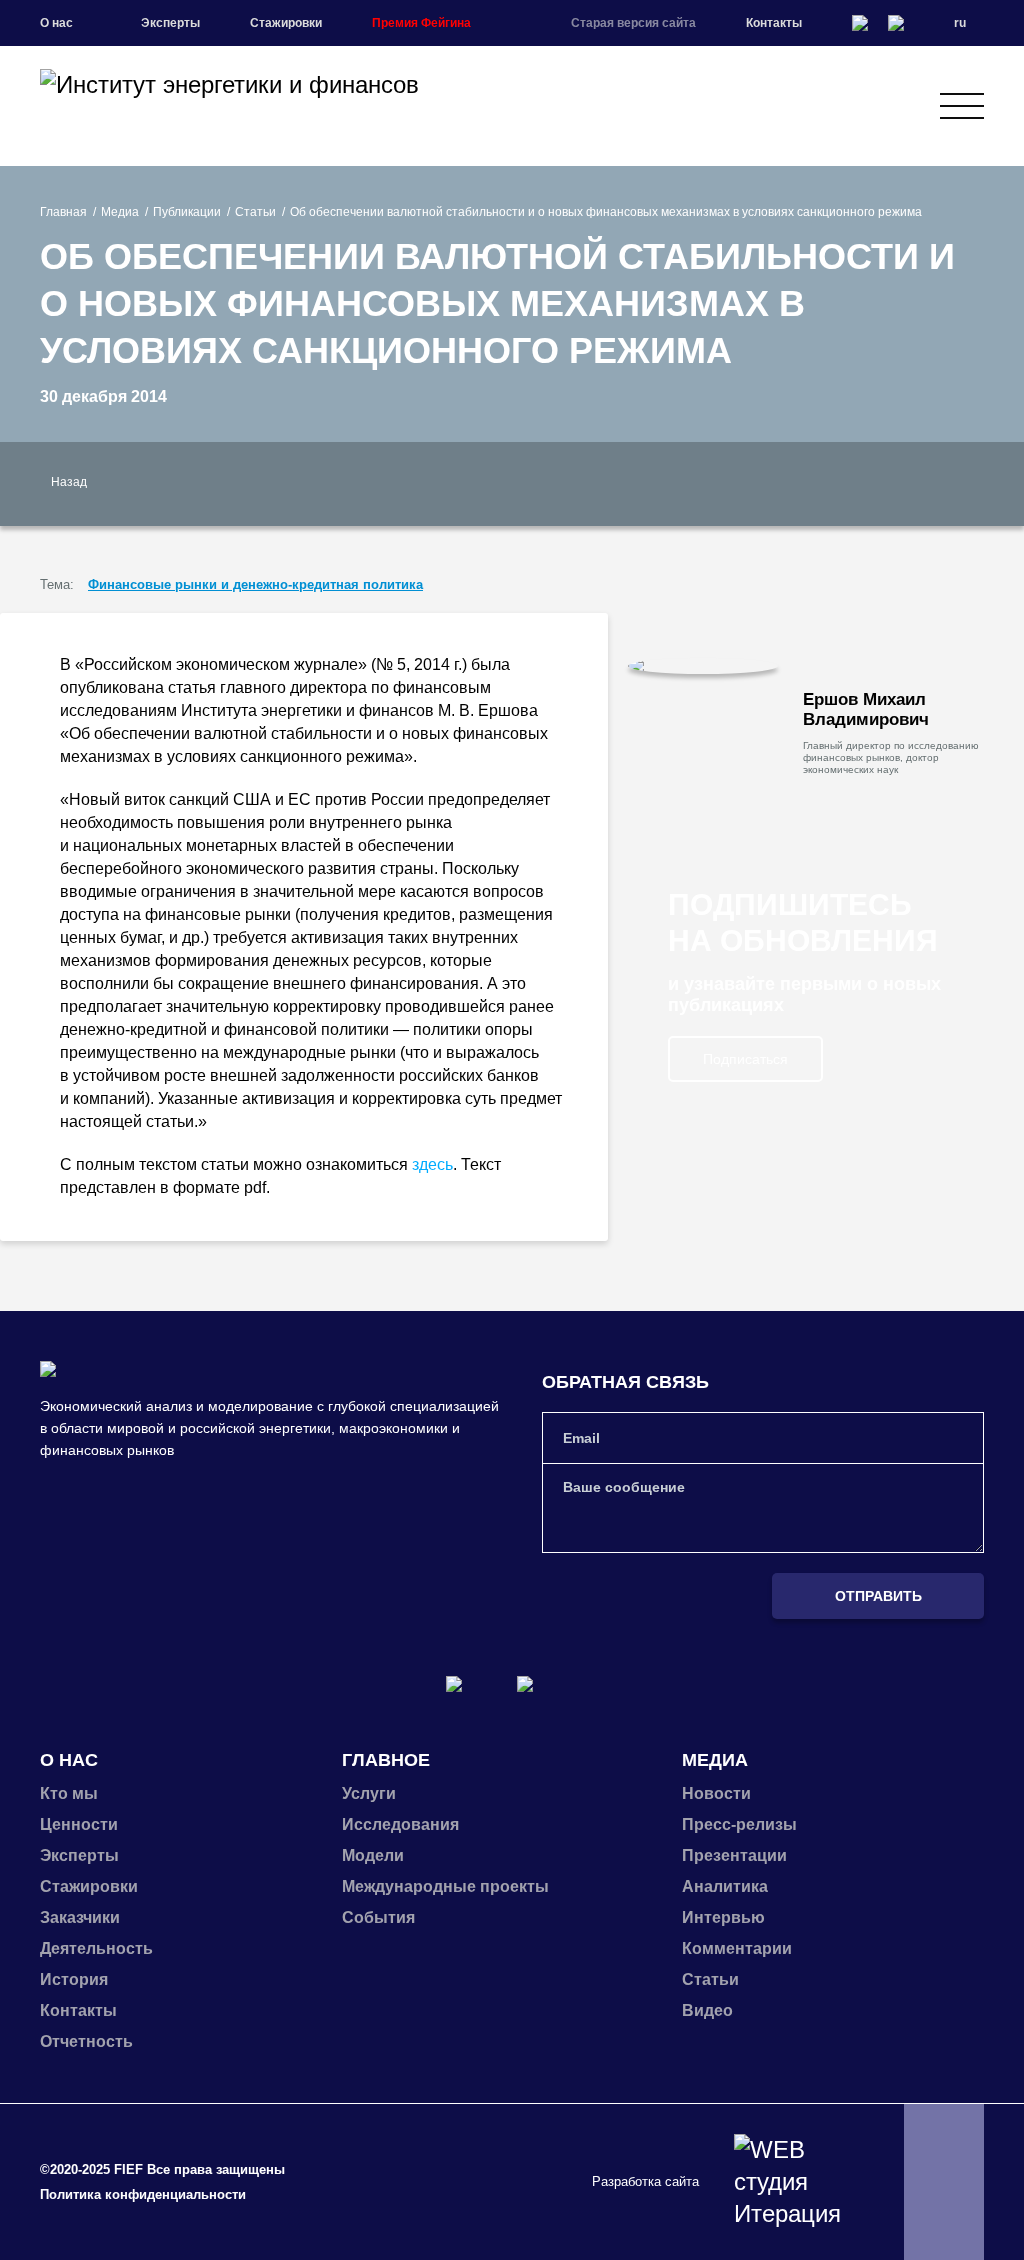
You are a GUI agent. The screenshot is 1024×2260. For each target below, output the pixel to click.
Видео (707, 2010)
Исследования (400, 1824)
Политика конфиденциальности (143, 2194)
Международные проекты (445, 1886)
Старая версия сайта (633, 23)
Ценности (79, 1824)
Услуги (369, 1793)
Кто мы (69, 1793)
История (74, 1979)
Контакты (774, 23)
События (378, 1917)
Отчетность (86, 2041)
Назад (69, 482)
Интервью (723, 1917)
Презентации (734, 1855)
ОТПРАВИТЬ (878, 1596)
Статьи (255, 212)
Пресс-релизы (739, 1824)
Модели (373, 1855)
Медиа (120, 212)
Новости (716, 1793)
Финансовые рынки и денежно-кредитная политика (255, 584)
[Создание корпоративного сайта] (794, 2182)
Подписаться (745, 1059)
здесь (432, 1164)
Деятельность (96, 1948)
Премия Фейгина (421, 23)
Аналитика (725, 1886)
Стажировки (286, 23)
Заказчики (80, 1917)
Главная (63, 212)
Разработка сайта (645, 2181)
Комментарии (737, 1948)
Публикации (187, 212)
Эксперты (170, 23)
